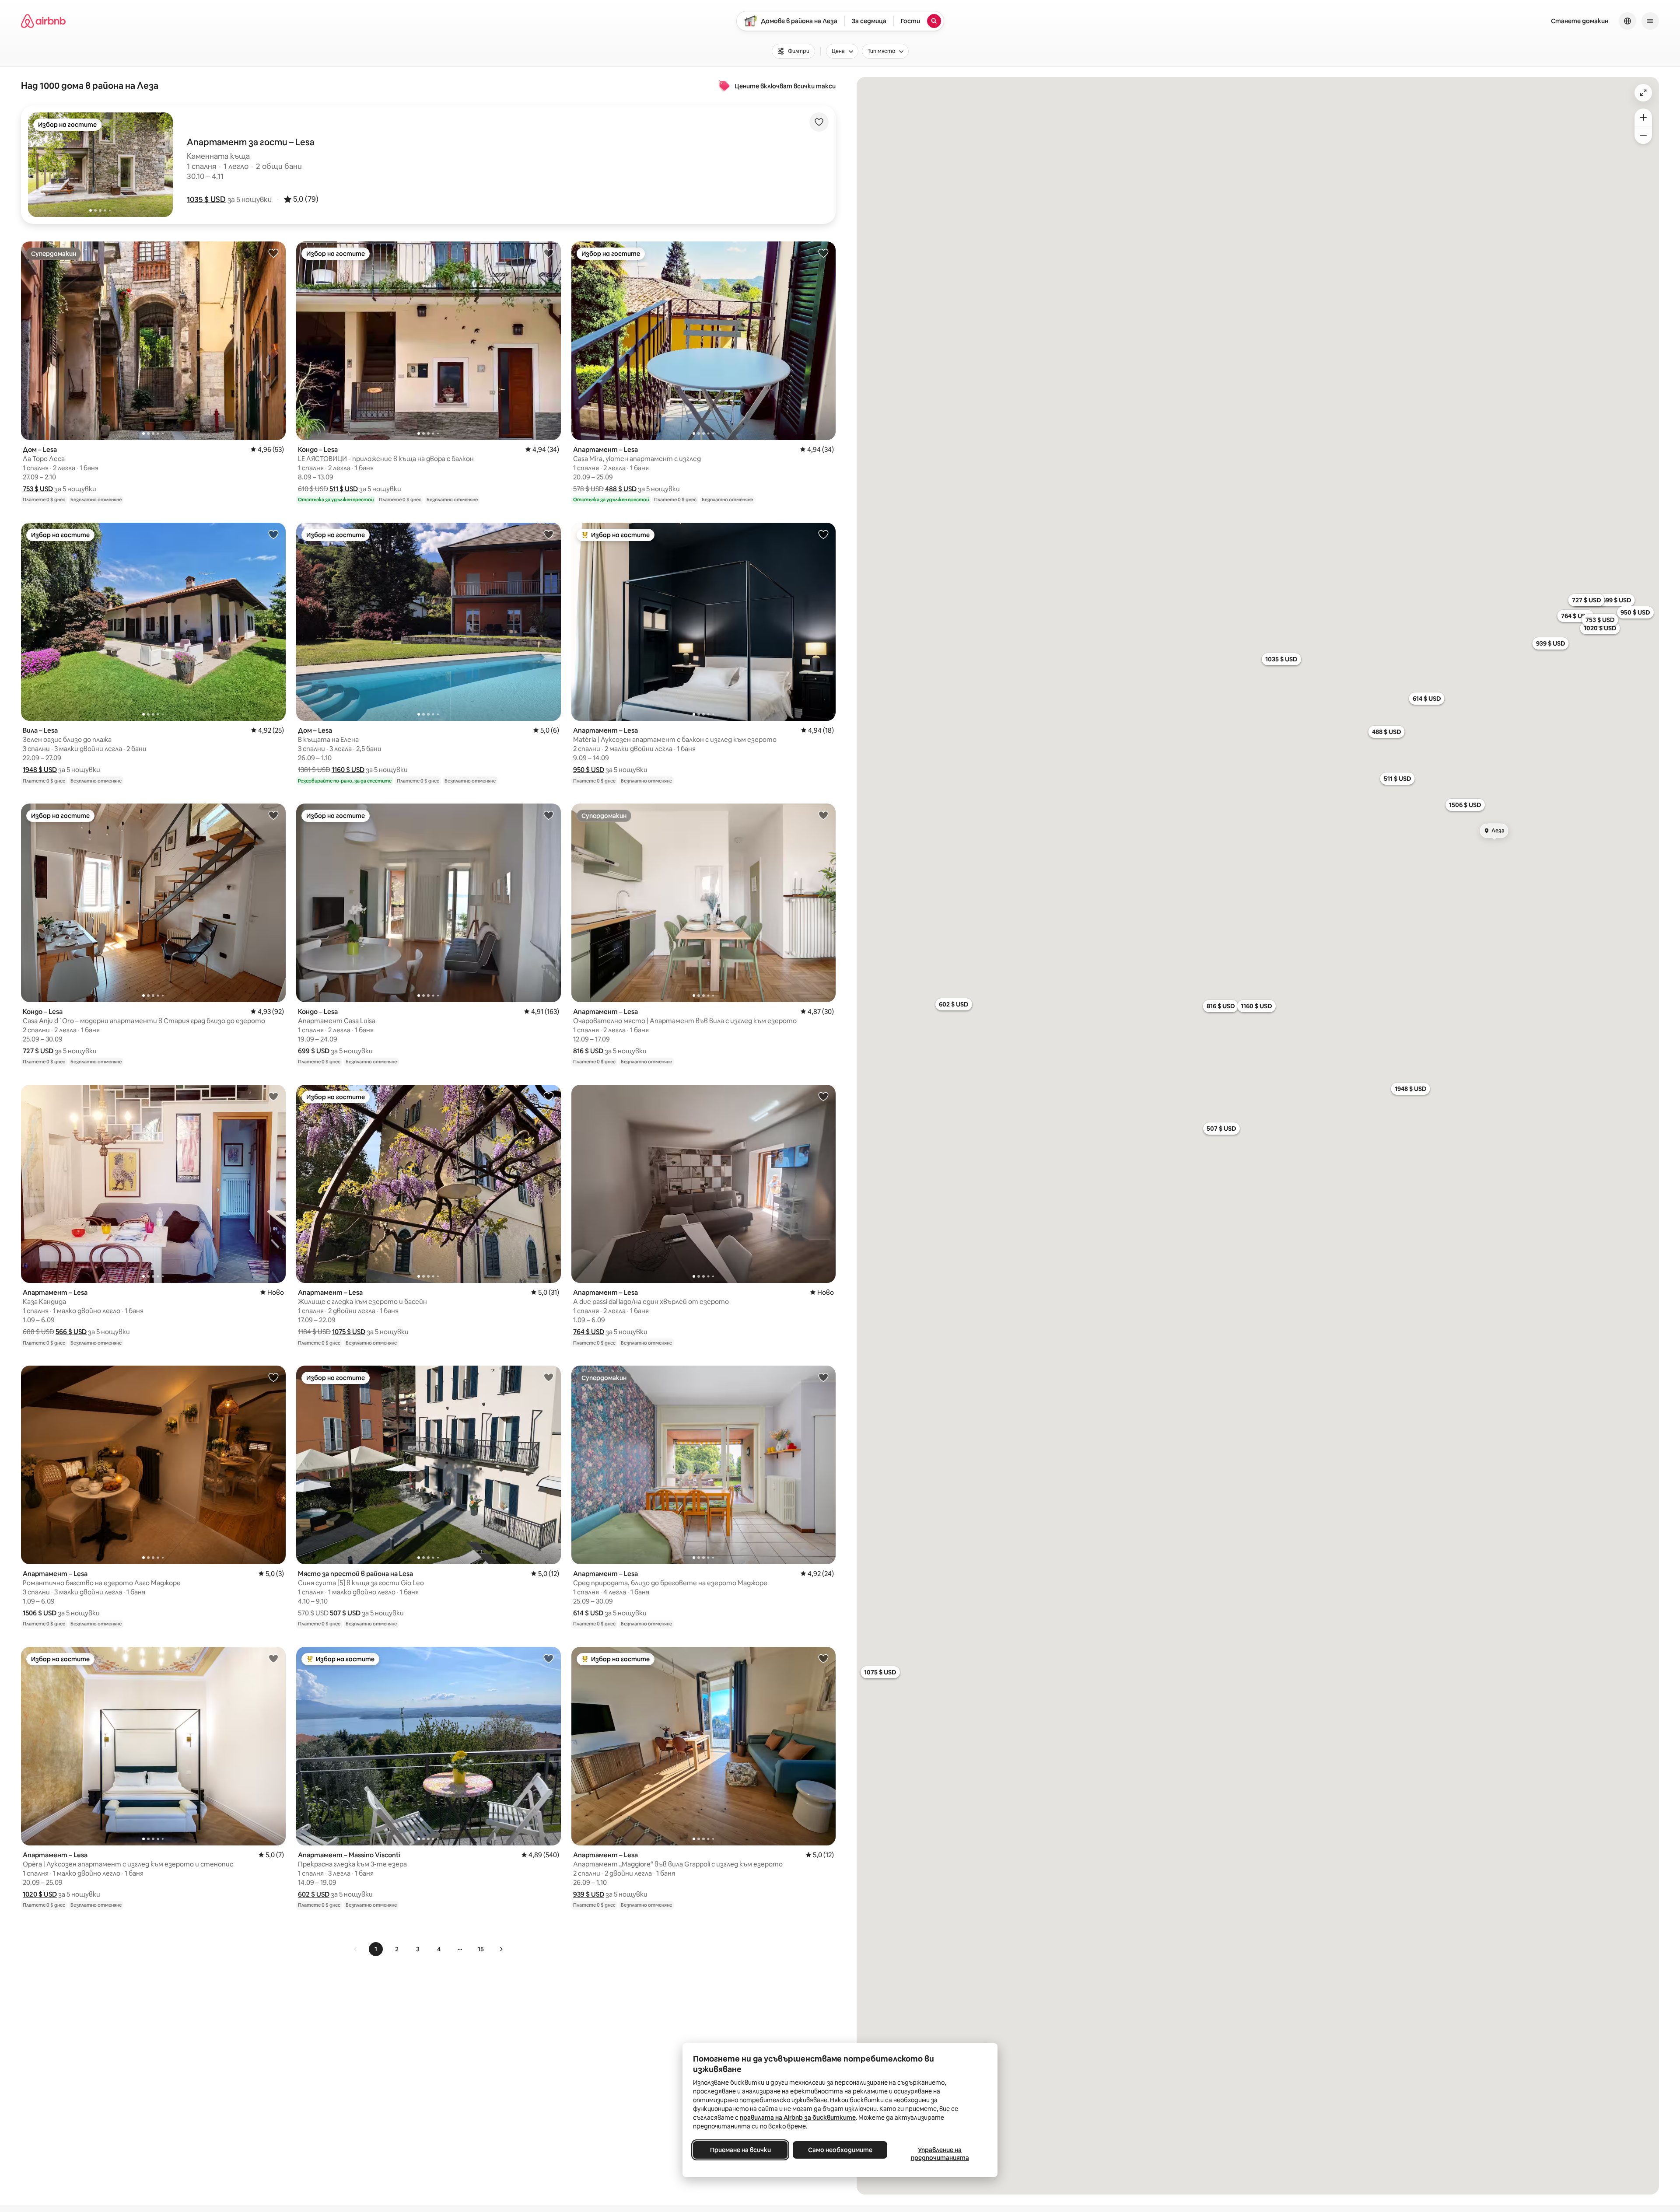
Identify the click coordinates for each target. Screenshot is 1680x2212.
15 (481, 1949)
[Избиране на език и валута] (1627, 21)
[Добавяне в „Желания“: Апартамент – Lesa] (823, 253)
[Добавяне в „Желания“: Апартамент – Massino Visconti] (549, 1658)
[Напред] (501, 1949)
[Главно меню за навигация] (1650, 21)
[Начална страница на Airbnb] (43, 21)
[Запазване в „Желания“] (819, 122)
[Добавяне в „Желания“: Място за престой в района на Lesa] (549, 1377)
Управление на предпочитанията (940, 2154)
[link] (356, 1949)
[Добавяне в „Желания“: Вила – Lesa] (273, 534)
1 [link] (376, 1949)
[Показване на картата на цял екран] (1643, 93)
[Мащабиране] (1643, 117)
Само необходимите (840, 2150)
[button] (206, 199)
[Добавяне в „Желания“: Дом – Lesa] (273, 253)
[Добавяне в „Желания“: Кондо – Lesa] (549, 253)
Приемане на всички (740, 2150)
